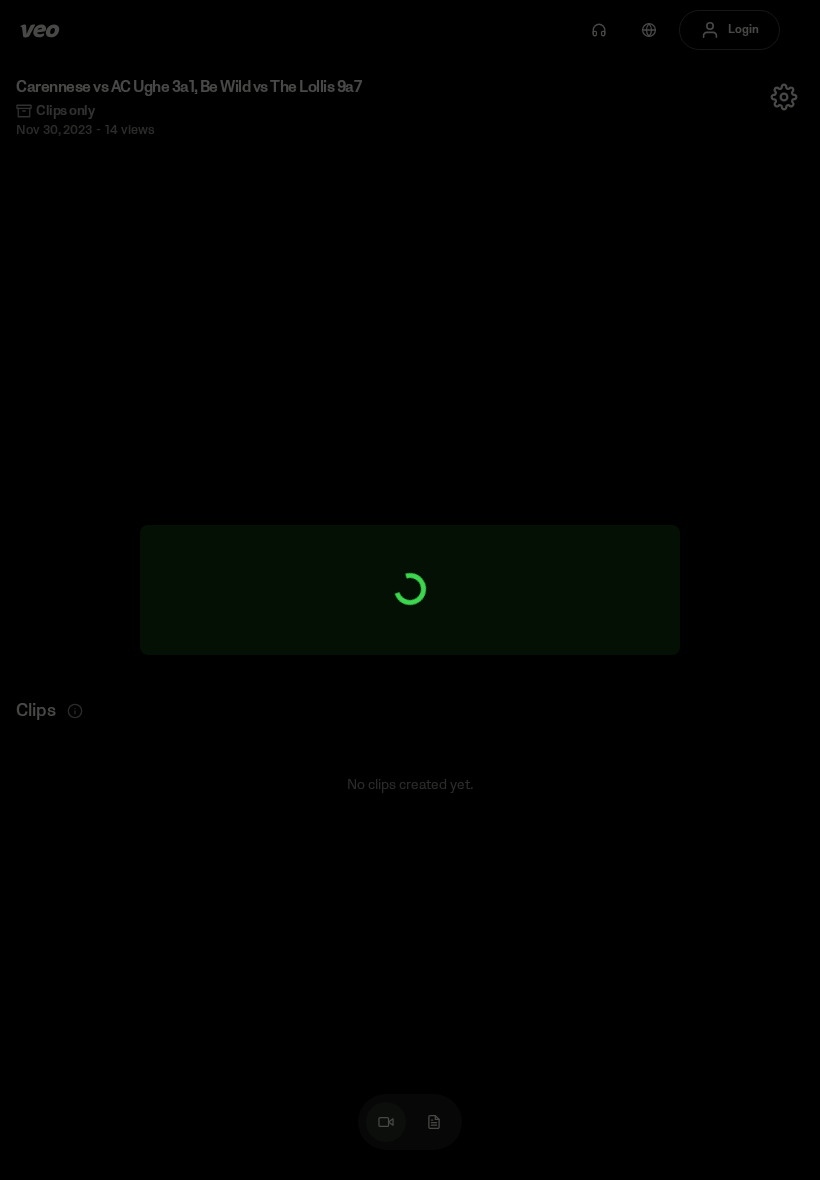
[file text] (434, 1122)
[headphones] (599, 30)
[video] (386, 1122)
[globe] (649, 30)
